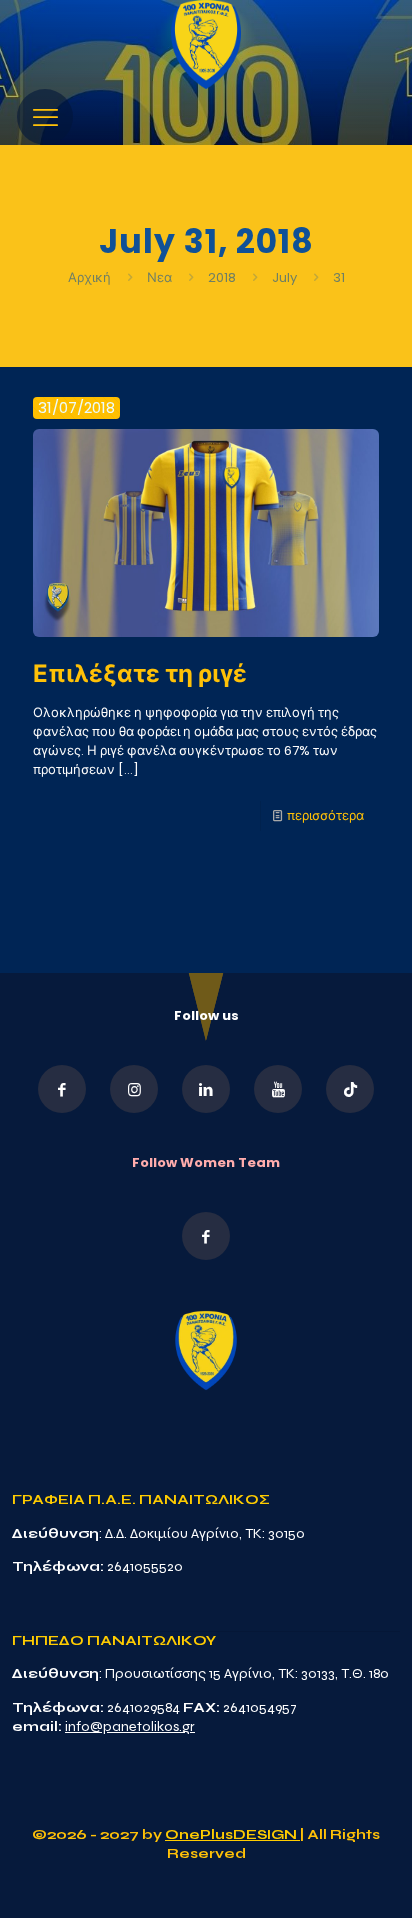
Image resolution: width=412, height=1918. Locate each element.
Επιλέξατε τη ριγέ (140, 673)
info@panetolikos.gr (130, 1726)
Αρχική (91, 277)
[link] (206, 44)
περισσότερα (325, 815)
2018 (222, 277)
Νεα (159, 277)
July (284, 277)
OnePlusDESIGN (232, 1834)
